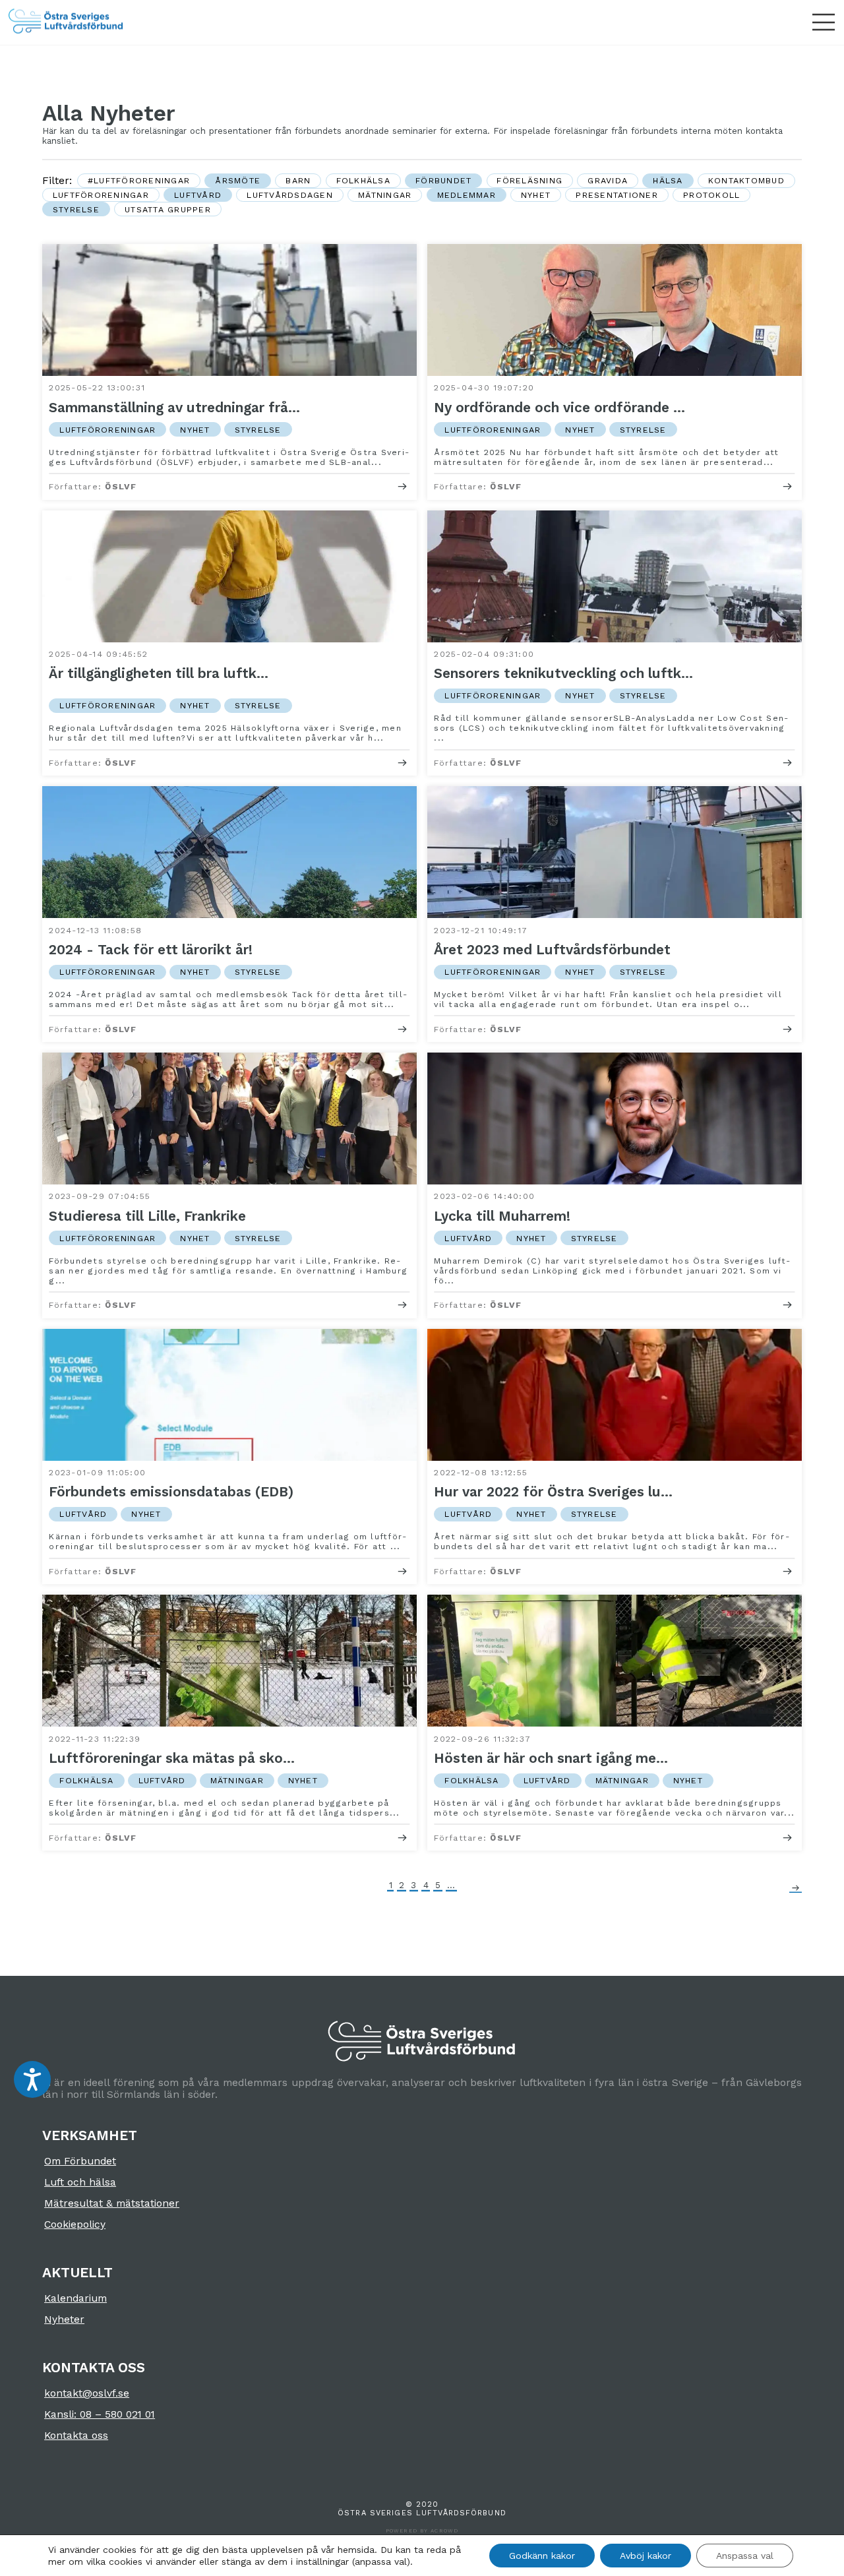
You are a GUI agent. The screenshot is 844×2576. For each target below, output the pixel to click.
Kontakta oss (76, 2436)
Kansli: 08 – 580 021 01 (100, 2414)
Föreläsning (529, 180)
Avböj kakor (646, 2556)
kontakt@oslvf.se (87, 2393)
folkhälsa (363, 180)
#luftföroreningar (139, 180)
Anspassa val (745, 2556)
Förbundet (443, 180)
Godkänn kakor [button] (542, 2556)
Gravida (608, 180)
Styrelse (76, 209)
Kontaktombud (746, 180)
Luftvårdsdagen (290, 195)
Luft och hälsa (80, 2182)
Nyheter (64, 2319)
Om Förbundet (80, 2161)
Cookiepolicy (75, 2224)
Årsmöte (238, 180)
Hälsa (668, 180)
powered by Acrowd (422, 2531)
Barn (298, 180)
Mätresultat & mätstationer (112, 2203)
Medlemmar (467, 195)
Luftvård (198, 195)
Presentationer (617, 195)
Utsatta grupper (168, 209)
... (451, 1885)
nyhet (536, 195)
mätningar (385, 195)
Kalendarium (75, 2298)
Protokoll (711, 195)
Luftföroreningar (101, 195)
